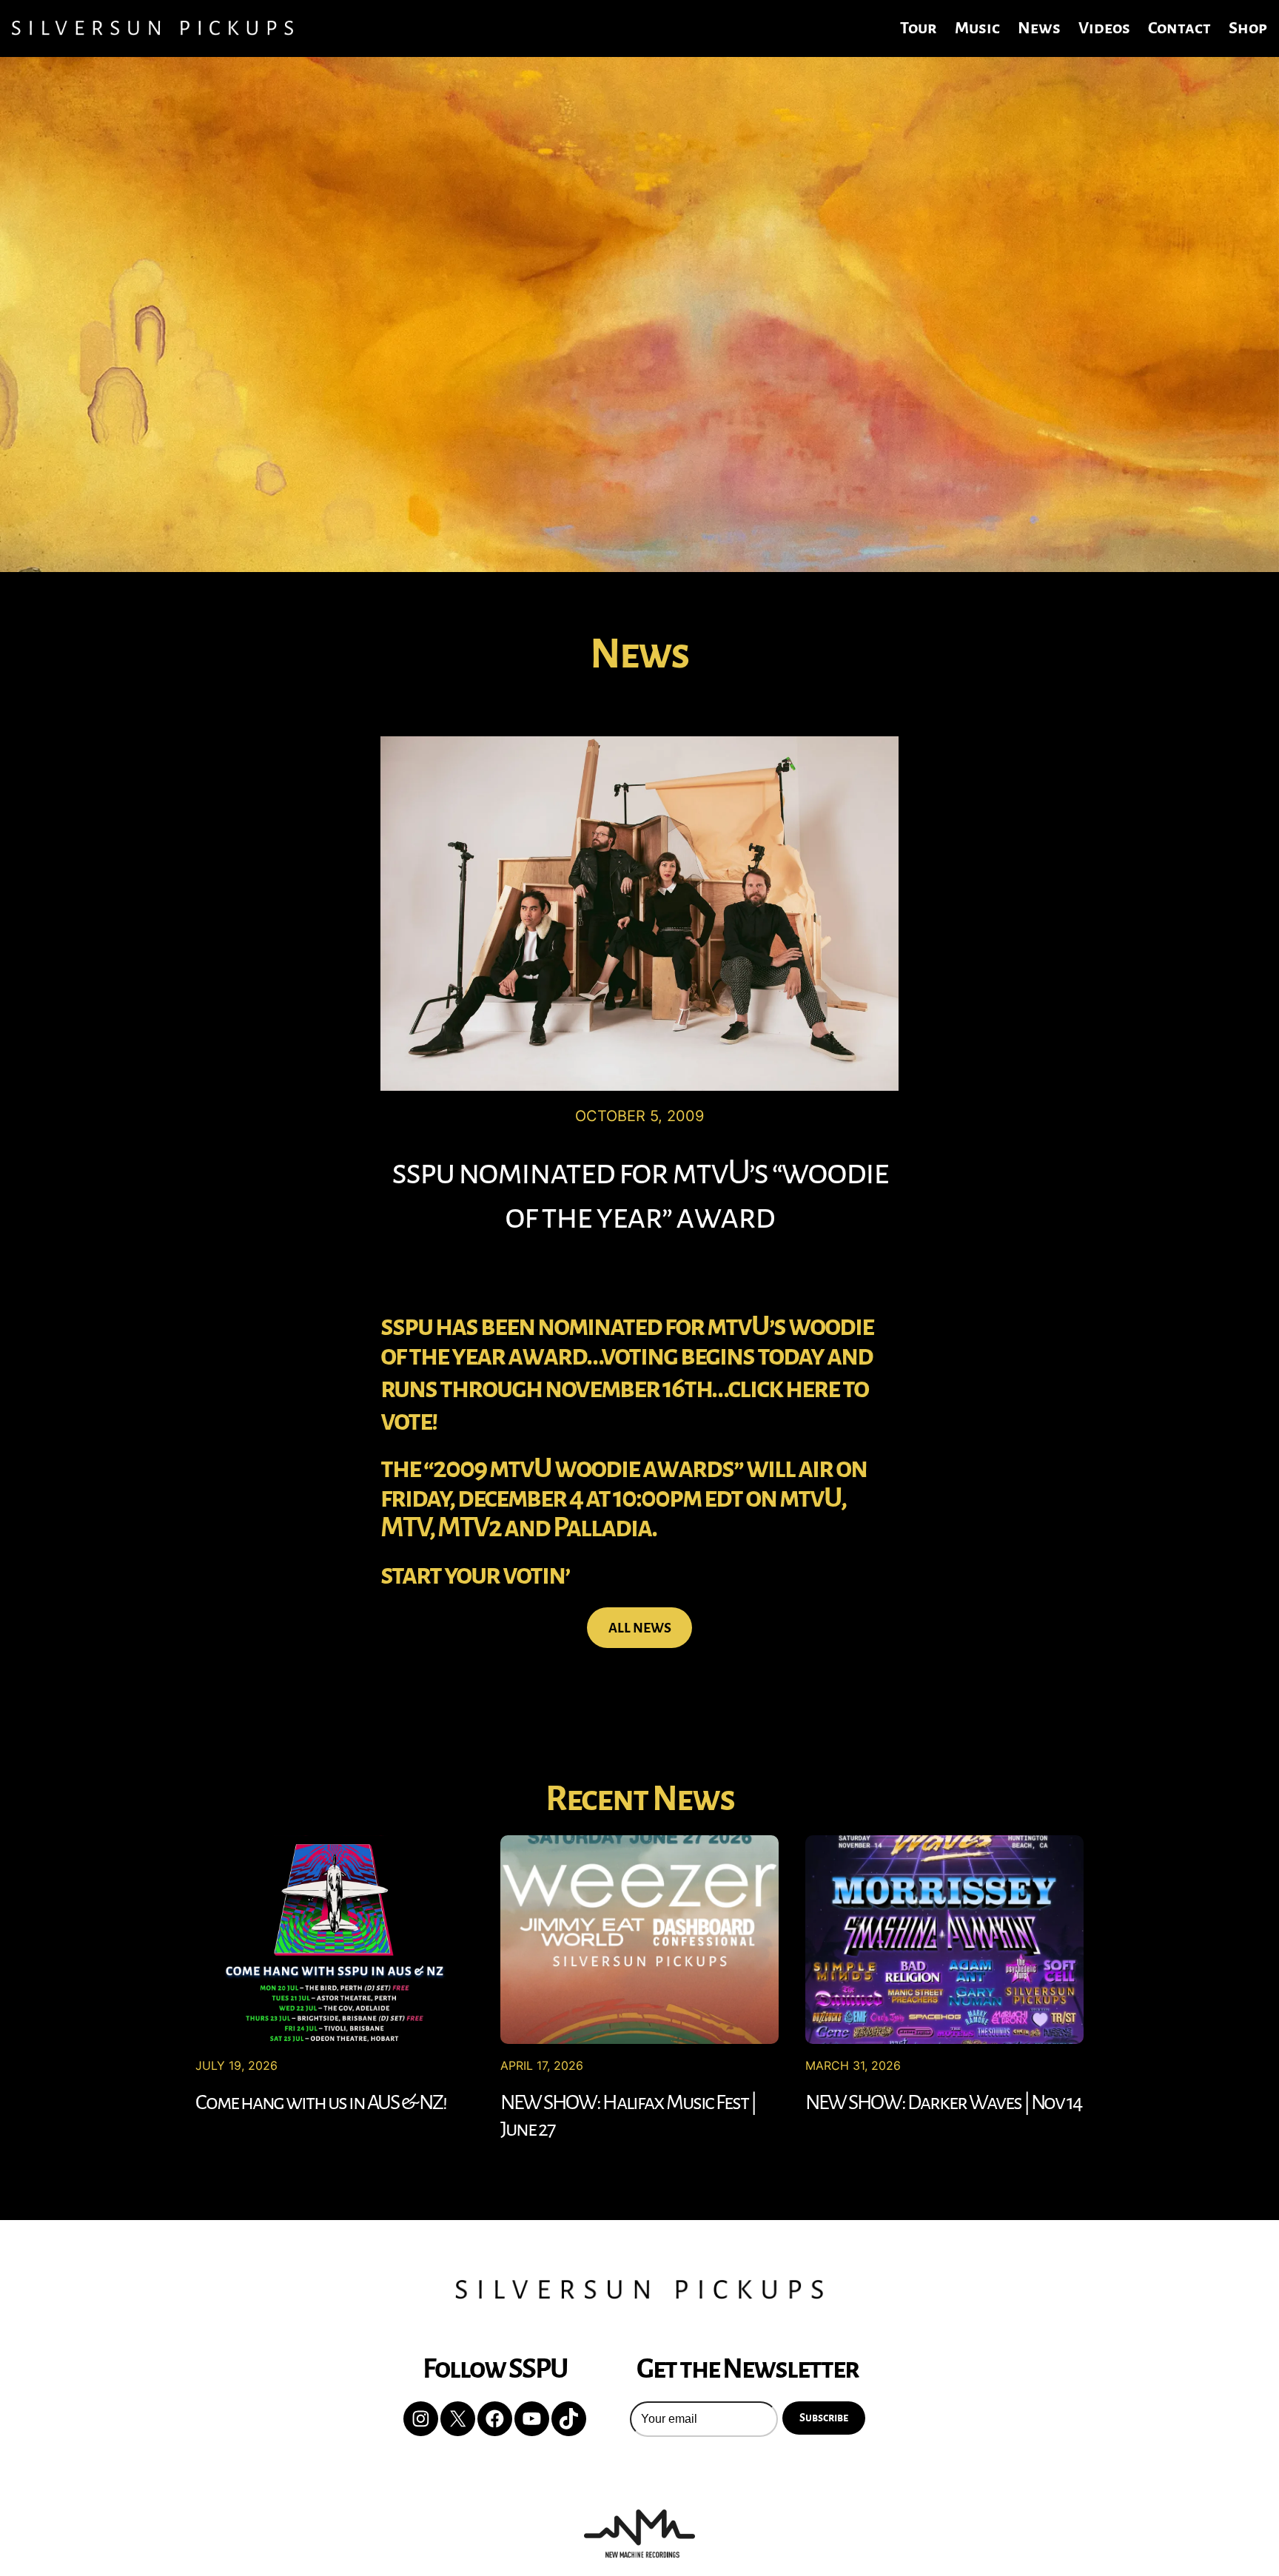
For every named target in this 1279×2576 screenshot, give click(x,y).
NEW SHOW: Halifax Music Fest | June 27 (628, 2116)
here (812, 1388)
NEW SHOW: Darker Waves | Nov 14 (943, 2102)
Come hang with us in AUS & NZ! (321, 2102)
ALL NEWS (640, 1628)
